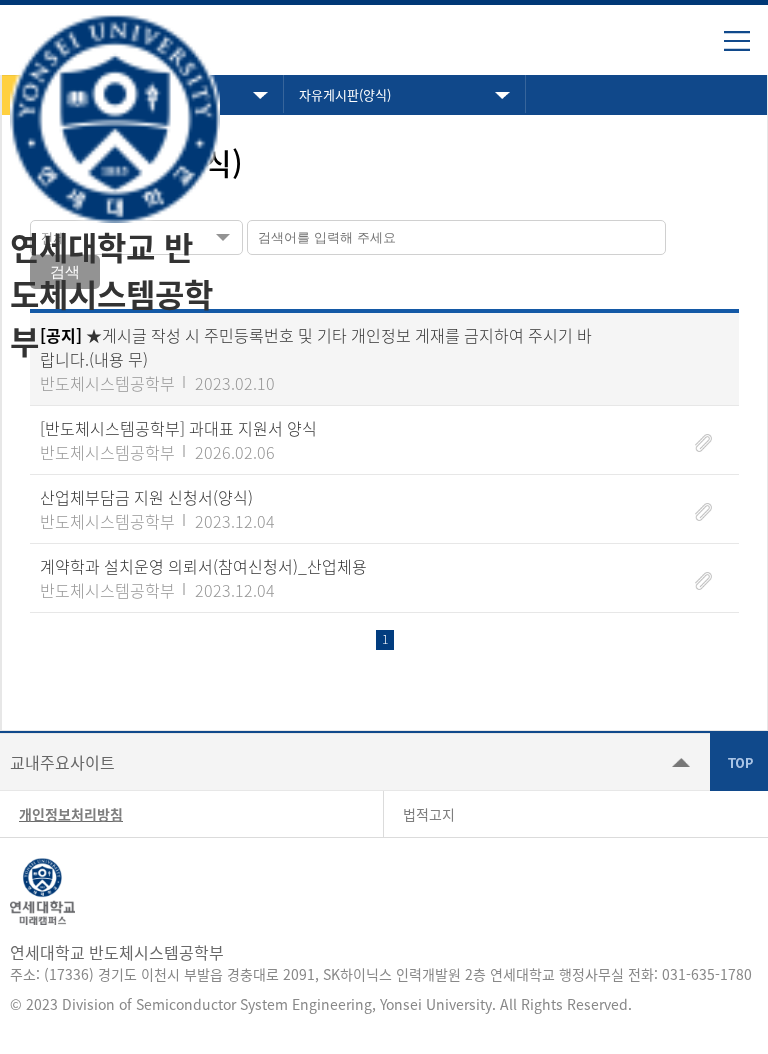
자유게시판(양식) (345, 94)
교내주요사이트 (62, 762)
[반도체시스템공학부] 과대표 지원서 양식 (178, 428)
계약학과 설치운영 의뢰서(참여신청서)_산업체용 (203, 566)
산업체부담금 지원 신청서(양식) (146, 497)
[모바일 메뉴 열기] (746, 48)
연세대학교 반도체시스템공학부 (111, 293)
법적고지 (429, 814)
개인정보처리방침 (71, 814)
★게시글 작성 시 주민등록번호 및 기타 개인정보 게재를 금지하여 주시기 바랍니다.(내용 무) (316, 347)
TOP (739, 762)
